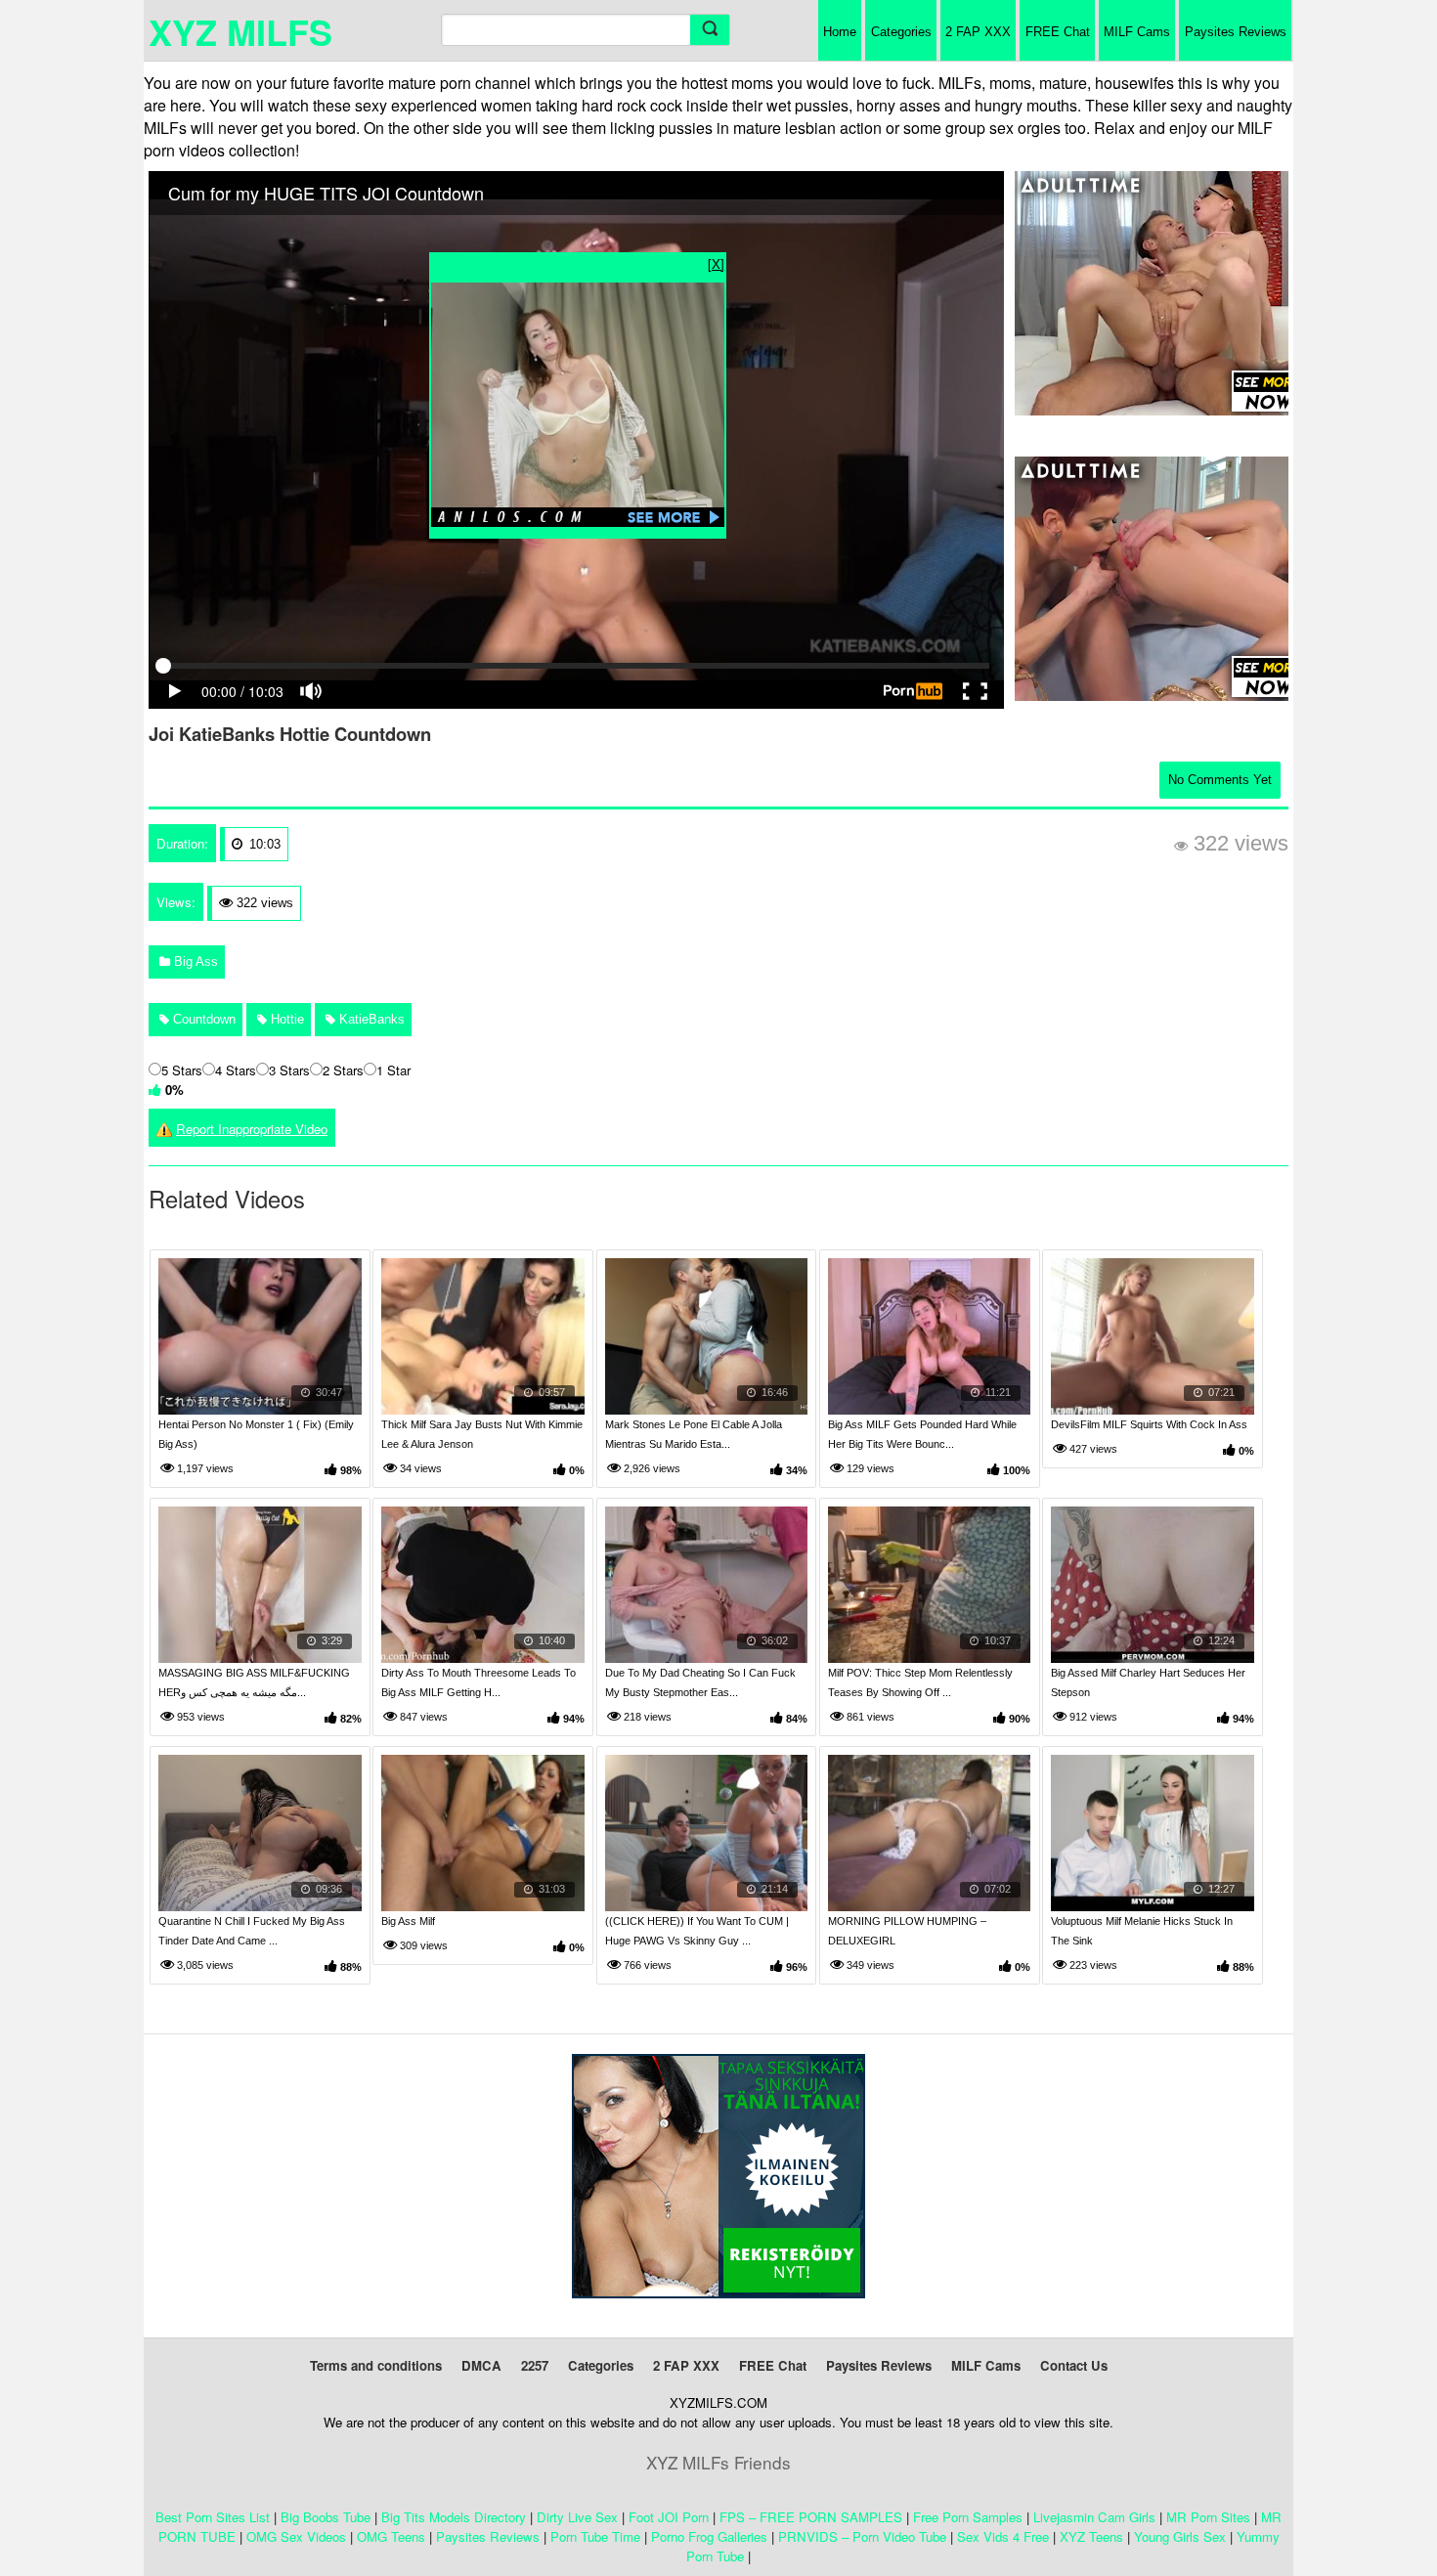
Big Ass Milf (408, 1921)
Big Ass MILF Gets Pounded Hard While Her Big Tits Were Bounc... (922, 1434)
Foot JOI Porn (669, 2517)
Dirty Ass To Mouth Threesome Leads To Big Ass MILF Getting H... (479, 1682)
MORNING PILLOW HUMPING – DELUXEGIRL (907, 1931)
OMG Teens (391, 2536)
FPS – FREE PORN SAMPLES (811, 2517)
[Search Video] (710, 30)
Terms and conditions (376, 2365)
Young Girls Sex (1180, 2536)
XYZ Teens (1091, 2536)
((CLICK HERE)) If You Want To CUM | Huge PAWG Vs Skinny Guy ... (697, 1931)
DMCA (481, 2365)
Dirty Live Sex (577, 2517)
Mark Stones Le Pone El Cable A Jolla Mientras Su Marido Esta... (694, 1434)
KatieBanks (370, 1019)
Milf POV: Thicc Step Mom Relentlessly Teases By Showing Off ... (920, 1682)
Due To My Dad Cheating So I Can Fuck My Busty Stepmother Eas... (700, 1682)
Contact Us (1074, 2365)
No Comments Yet (1220, 780)
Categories (901, 32)
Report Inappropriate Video (252, 1129)
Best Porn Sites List (213, 2517)
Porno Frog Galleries (709, 2536)
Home (840, 32)
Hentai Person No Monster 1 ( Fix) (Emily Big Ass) (256, 1434)
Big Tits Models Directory (454, 2517)
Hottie (285, 1019)
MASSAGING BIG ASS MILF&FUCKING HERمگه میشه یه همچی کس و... (254, 1682)
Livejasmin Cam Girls (1094, 2517)
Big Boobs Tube (326, 2517)
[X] (716, 263)
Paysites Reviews (1236, 32)
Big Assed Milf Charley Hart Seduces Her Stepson (1148, 1682)
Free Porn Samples (968, 2517)
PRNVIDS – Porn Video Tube (862, 2536)
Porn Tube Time (595, 2536)
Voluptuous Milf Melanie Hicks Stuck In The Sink (1142, 1931)
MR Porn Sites (1208, 2517)
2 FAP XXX (978, 32)
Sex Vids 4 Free (1003, 2536)
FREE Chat (1058, 32)
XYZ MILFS (240, 31)
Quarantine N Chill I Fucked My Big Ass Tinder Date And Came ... (252, 1931)
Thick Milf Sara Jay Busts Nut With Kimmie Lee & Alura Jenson (482, 1434)
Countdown (202, 1019)
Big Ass (194, 961)
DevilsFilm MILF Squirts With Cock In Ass (1149, 1424)
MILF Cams (1137, 32)
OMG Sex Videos (296, 2536)
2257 (535, 2365)
